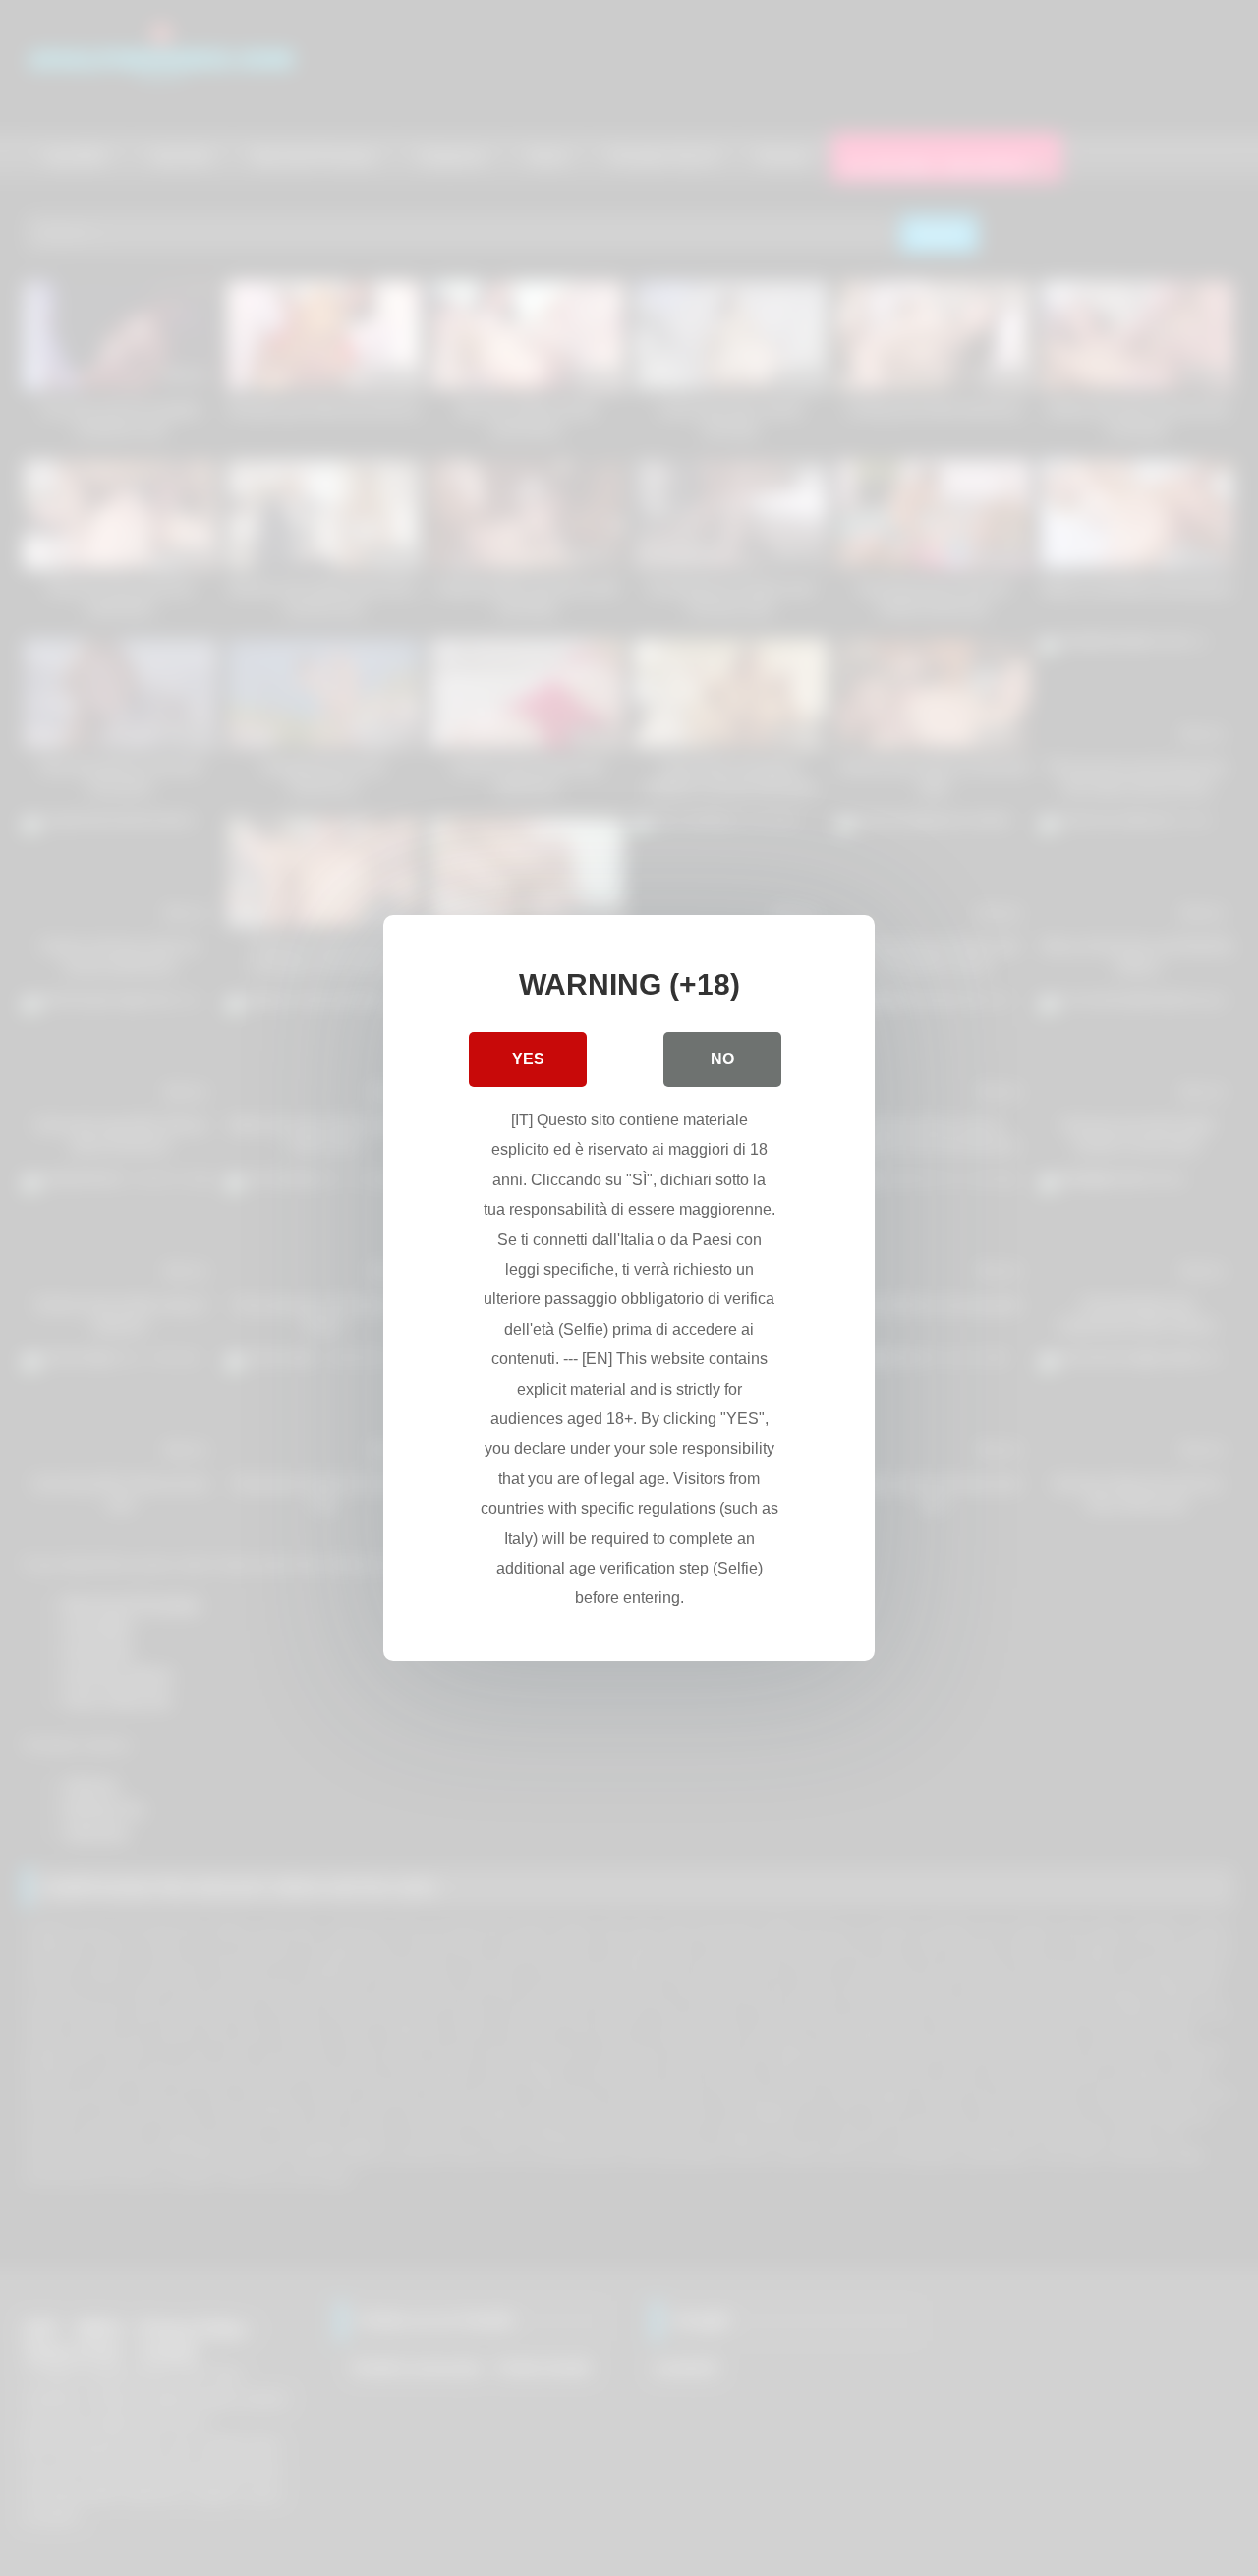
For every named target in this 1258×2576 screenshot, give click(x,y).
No (722, 1059)
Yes (528, 1059)
